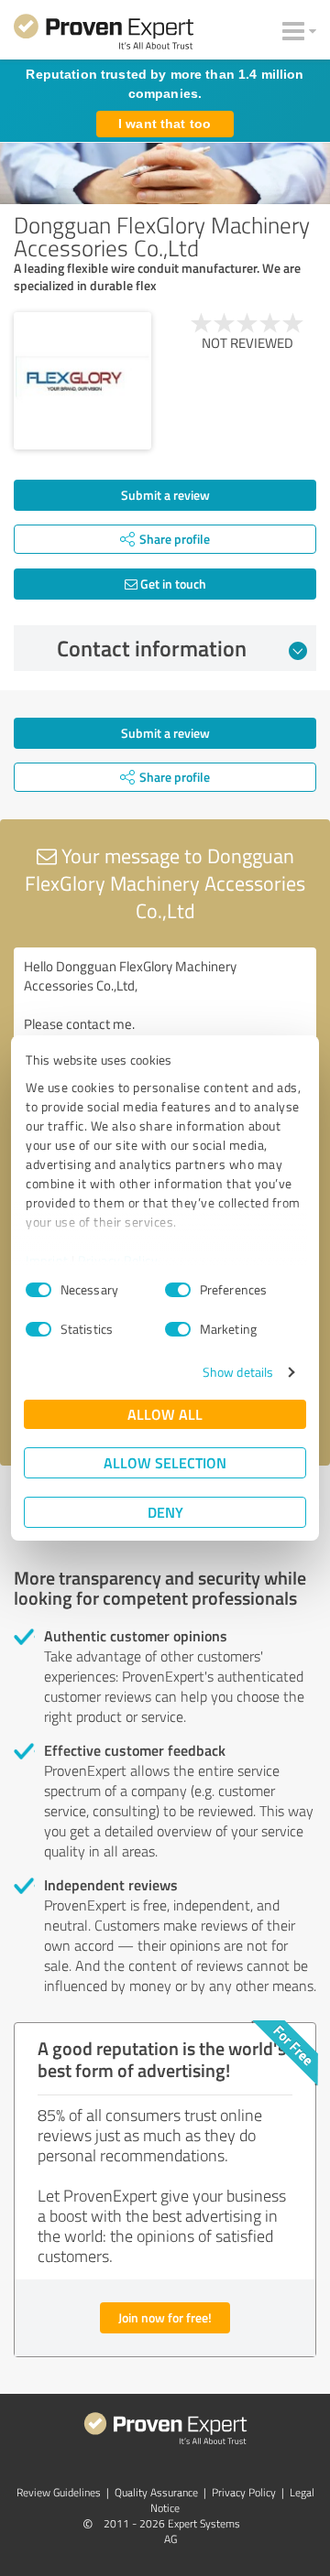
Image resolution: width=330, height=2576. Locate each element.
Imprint (47, 1260)
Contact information (152, 648)
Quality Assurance (156, 2492)
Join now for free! (165, 2317)
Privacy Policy (118, 1260)
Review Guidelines (59, 2492)
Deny (165, 1512)
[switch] (178, 1290)
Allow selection (165, 1462)
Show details (238, 1372)
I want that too (165, 124)
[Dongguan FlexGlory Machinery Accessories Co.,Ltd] (82, 381)
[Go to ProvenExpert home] (104, 35)
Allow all (165, 1414)
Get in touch (172, 584)
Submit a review (165, 495)
